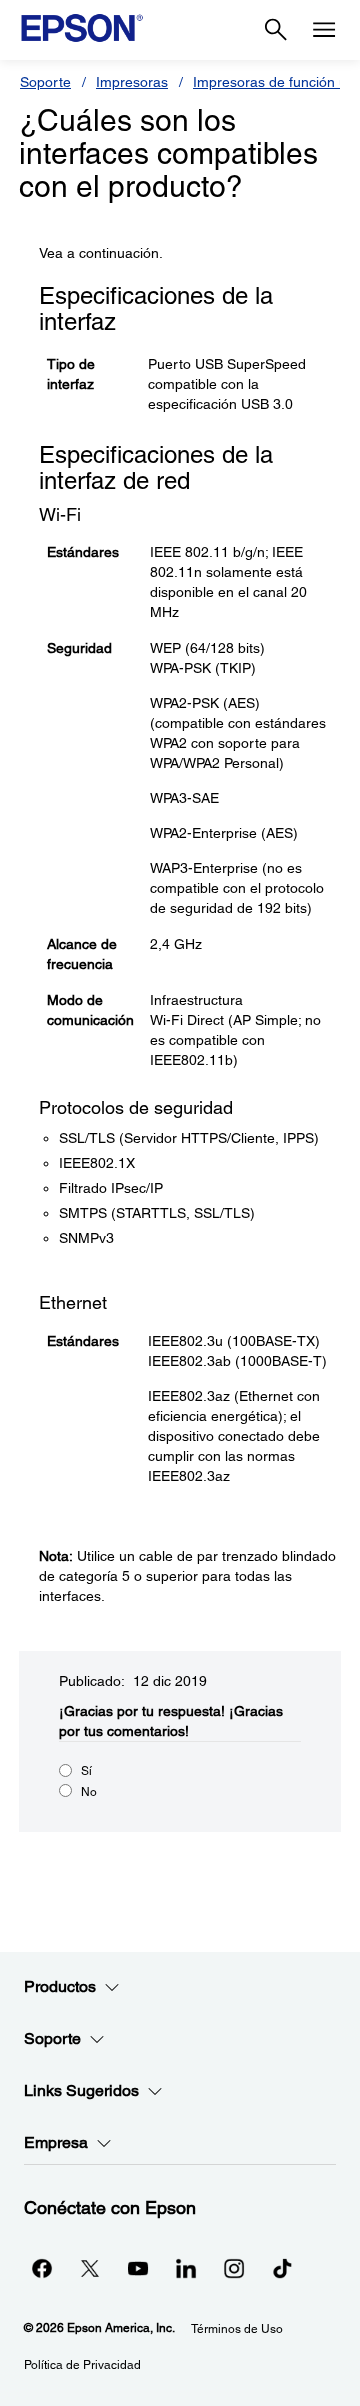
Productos (60, 1986)
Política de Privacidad (82, 2365)
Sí (86, 1771)
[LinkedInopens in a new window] (186, 2268)
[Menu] (324, 30)
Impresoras (132, 82)
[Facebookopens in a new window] (42, 2268)
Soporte (45, 82)
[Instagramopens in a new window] (234, 2268)
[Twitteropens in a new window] (90, 2268)
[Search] (276, 30)
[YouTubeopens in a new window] (138, 2268)
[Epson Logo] (82, 28)
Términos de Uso (237, 2329)
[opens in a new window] (282, 2268)
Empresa (56, 2142)
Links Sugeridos (81, 2090)
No (89, 1792)
